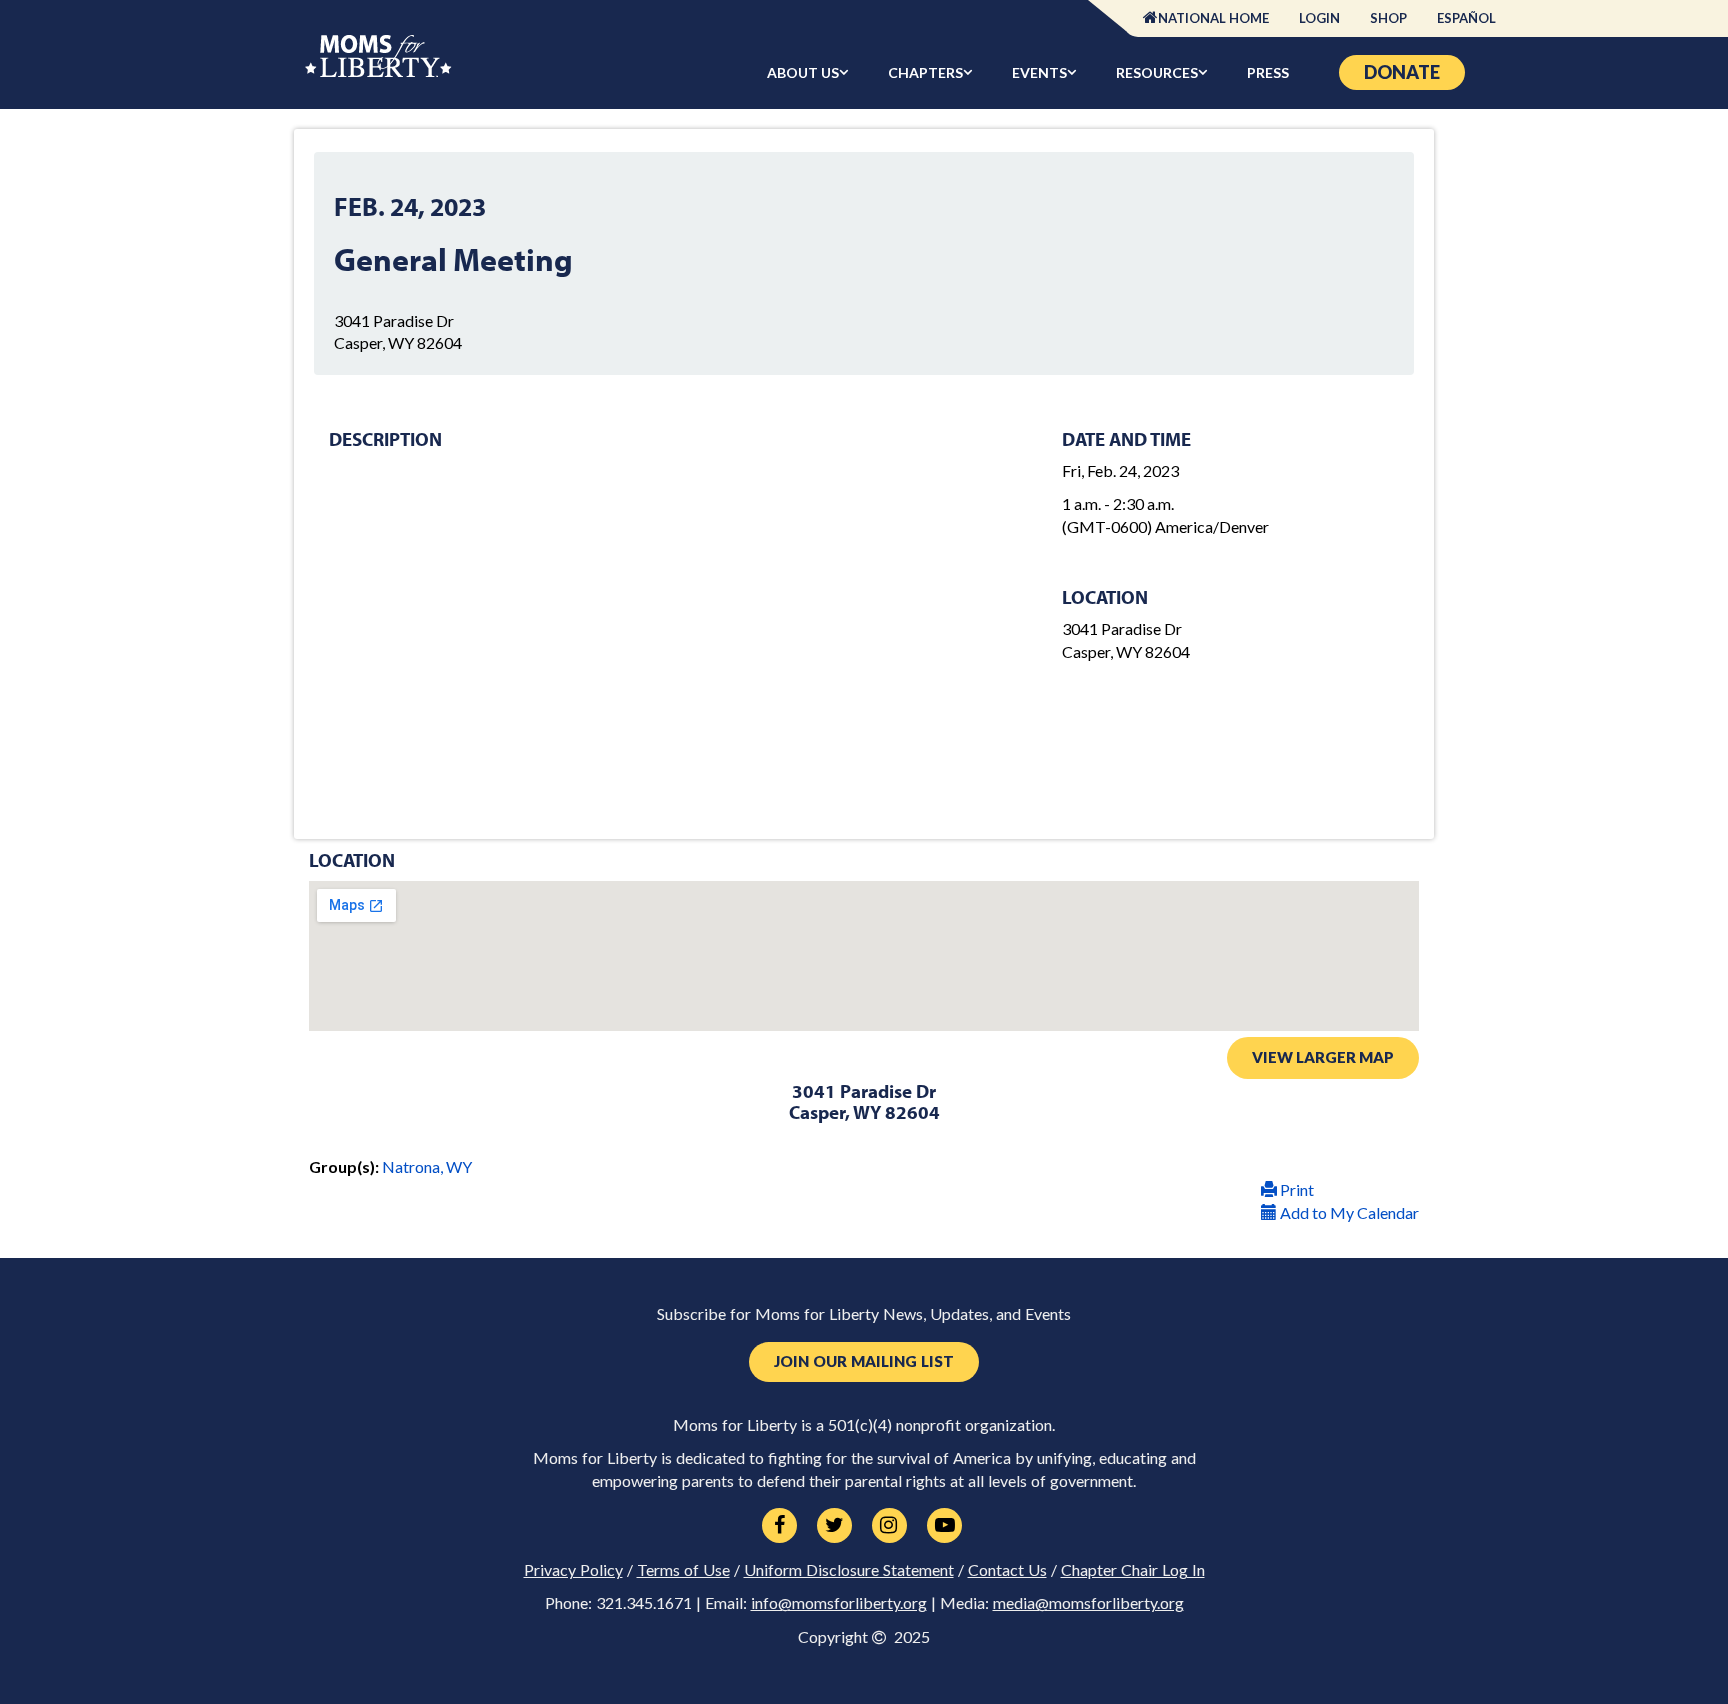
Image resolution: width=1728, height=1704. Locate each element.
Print (1295, 1189)
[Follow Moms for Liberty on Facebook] (779, 1526)
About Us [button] (803, 72)
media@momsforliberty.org (1088, 1603)
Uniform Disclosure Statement (849, 1570)
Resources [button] (1157, 72)
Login (1319, 18)
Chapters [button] (925, 72)
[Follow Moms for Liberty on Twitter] (834, 1526)
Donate (1402, 72)
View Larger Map (1323, 1057)
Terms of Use (683, 1570)
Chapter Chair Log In (1133, 1570)
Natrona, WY (427, 1166)
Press (1268, 72)
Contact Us (1007, 1570)
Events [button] (1039, 72)
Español (1466, 18)
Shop (1388, 18)
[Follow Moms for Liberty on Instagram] (889, 1526)
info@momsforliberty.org (839, 1603)
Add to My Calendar (1348, 1212)
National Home (1213, 18)
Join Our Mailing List (864, 1361)
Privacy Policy (573, 1570)
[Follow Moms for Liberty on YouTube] (944, 1526)
